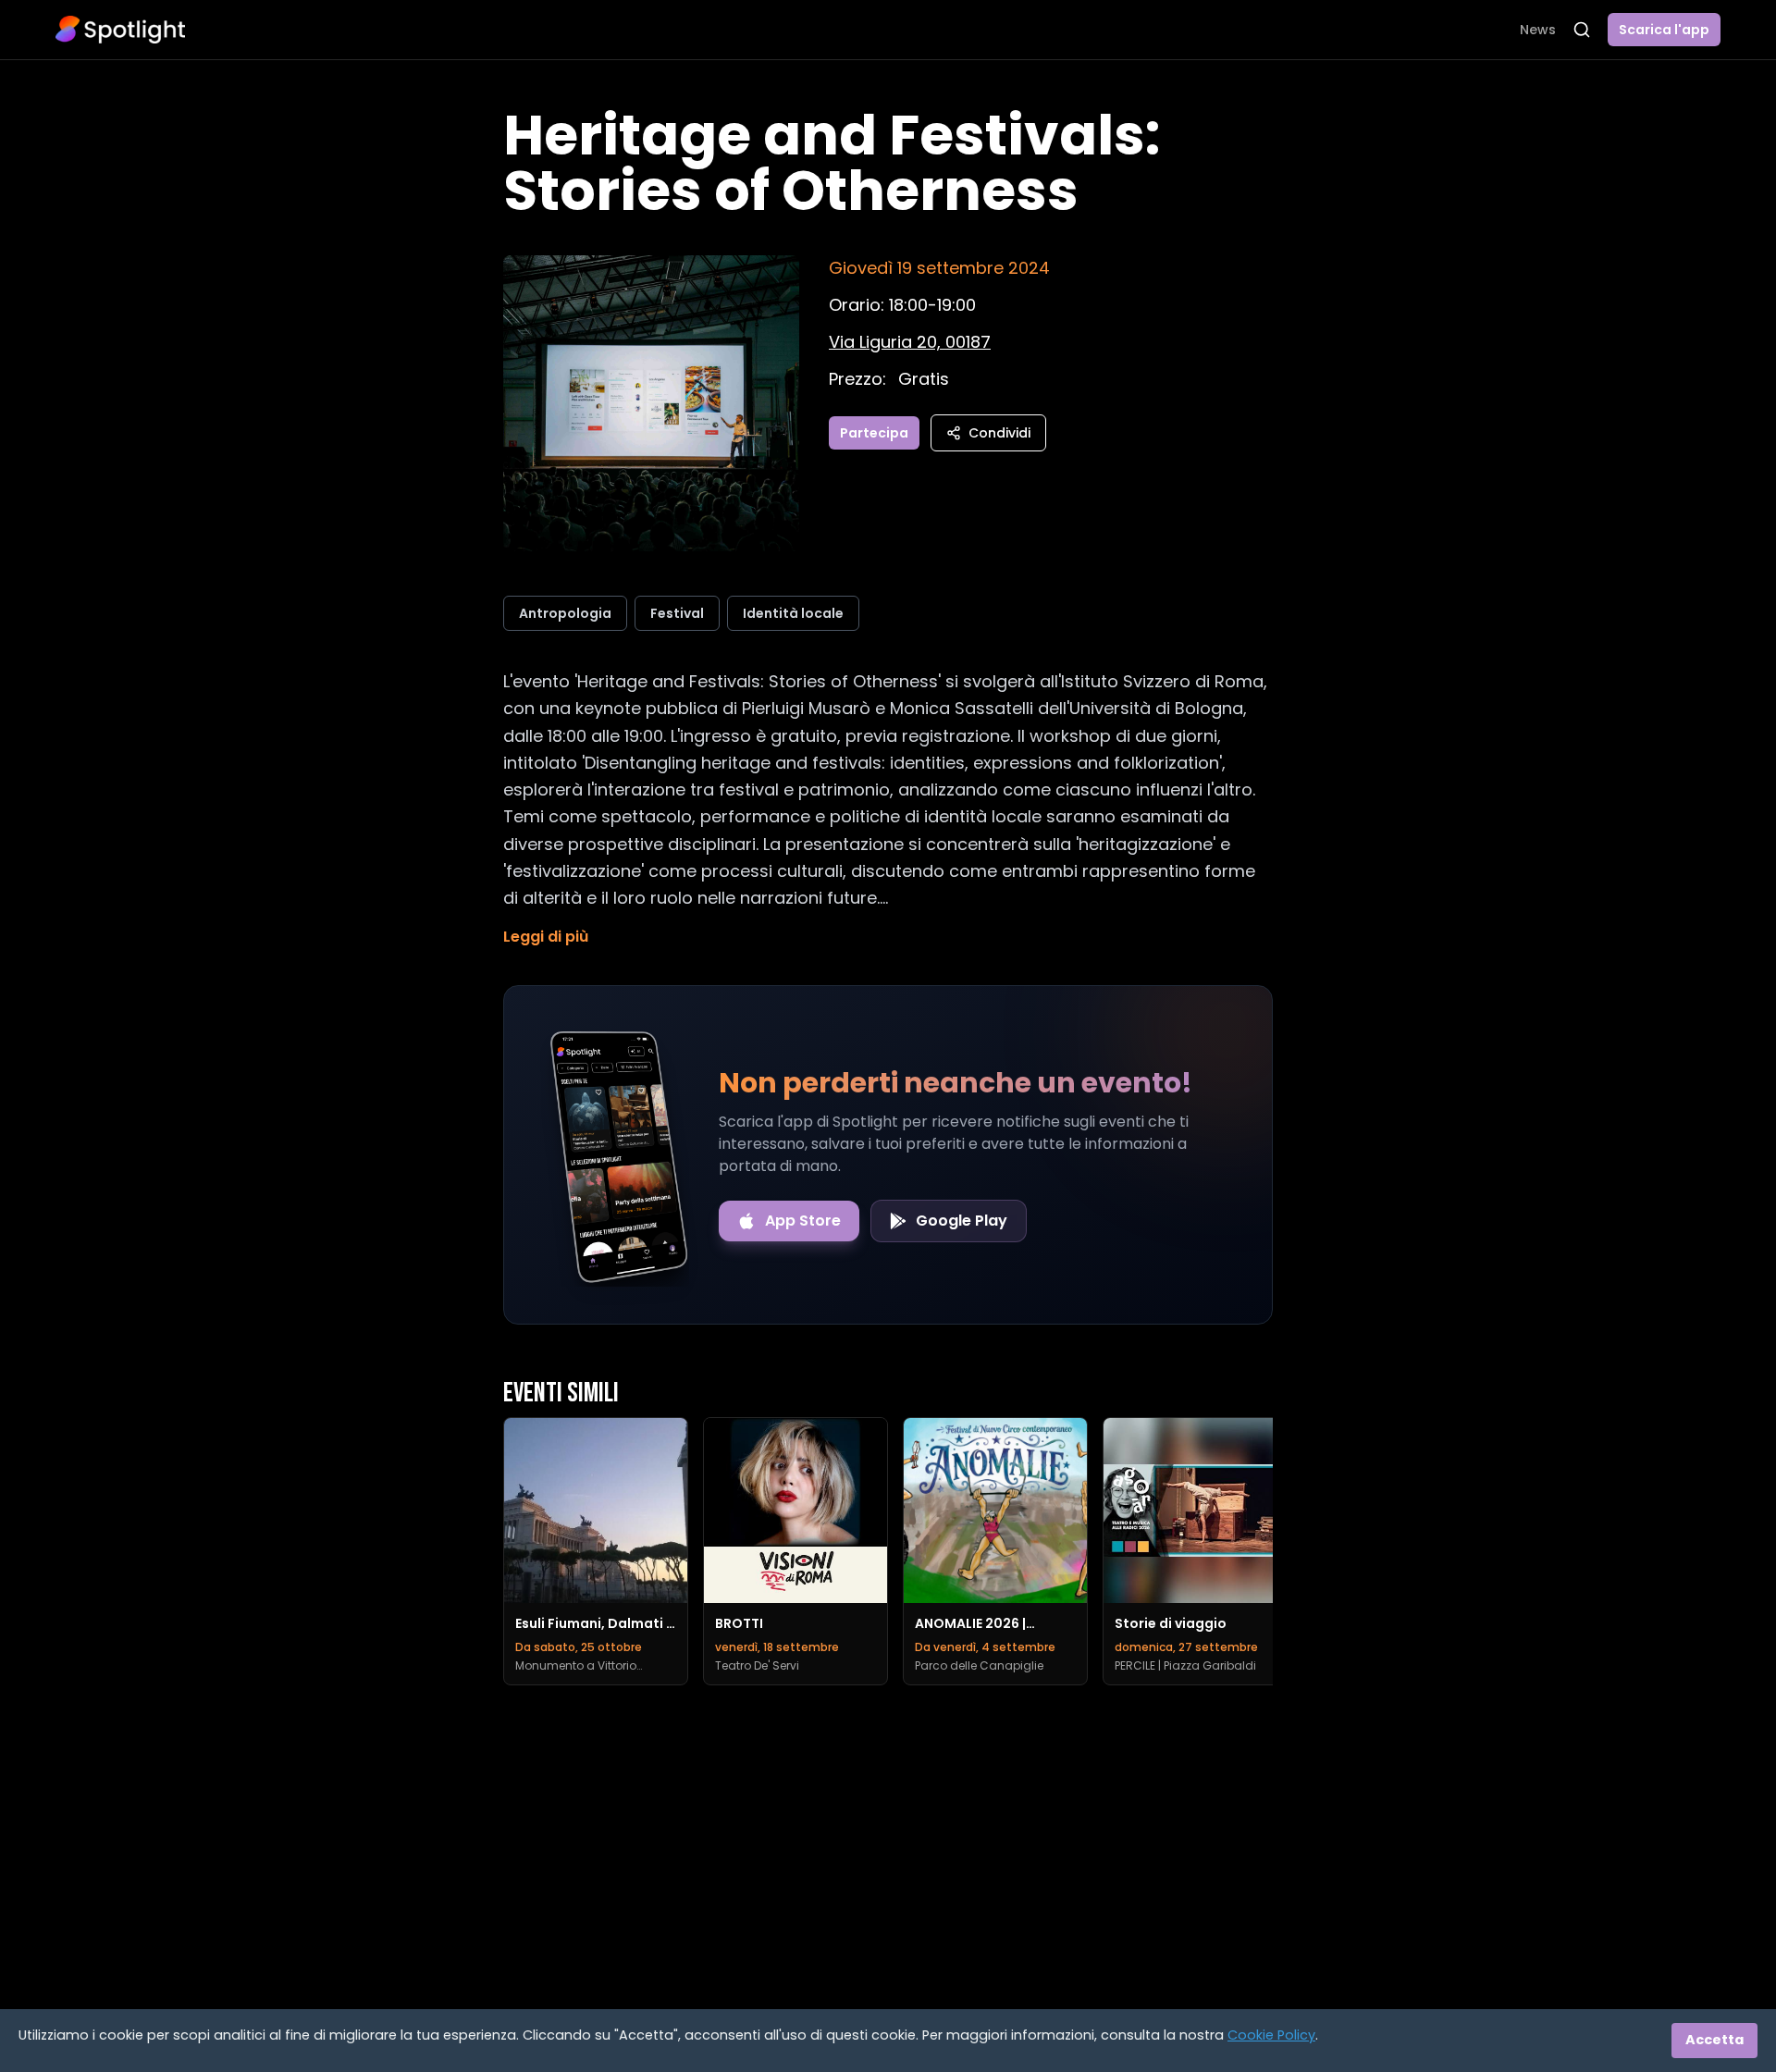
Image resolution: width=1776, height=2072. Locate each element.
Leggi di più (546, 937)
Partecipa (874, 433)
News (1538, 30)
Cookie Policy (1271, 2035)
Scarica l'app (1664, 30)
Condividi (999, 433)
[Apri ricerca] (1582, 30)
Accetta (1714, 2040)
